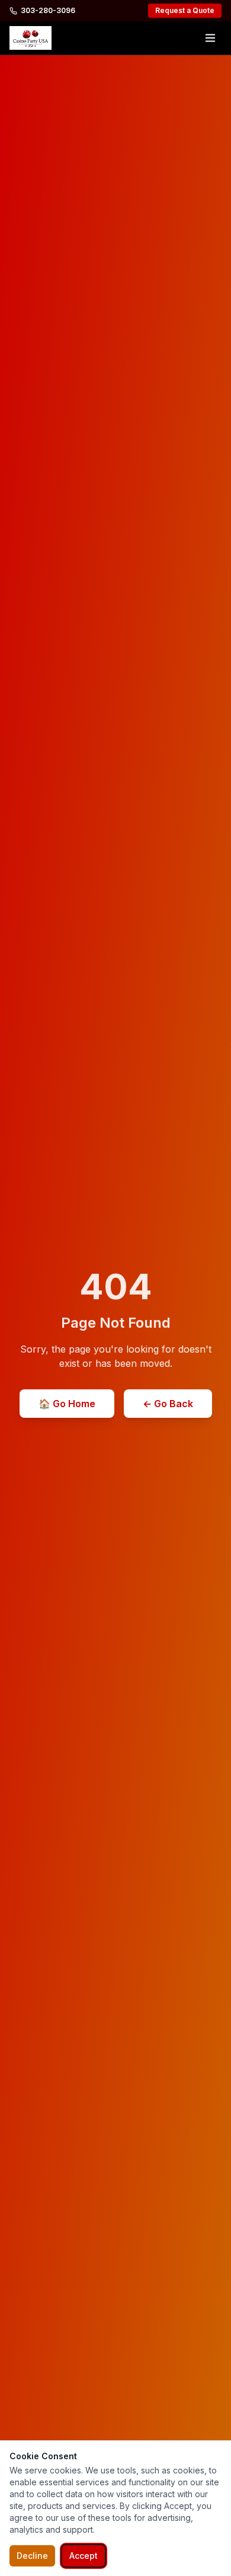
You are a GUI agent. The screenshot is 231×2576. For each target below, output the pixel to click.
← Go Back (168, 1404)
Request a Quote (185, 10)
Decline (32, 2556)
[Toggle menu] (210, 38)
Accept (84, 2556)
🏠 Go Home (67, 1404)
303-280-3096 (48, 10)
